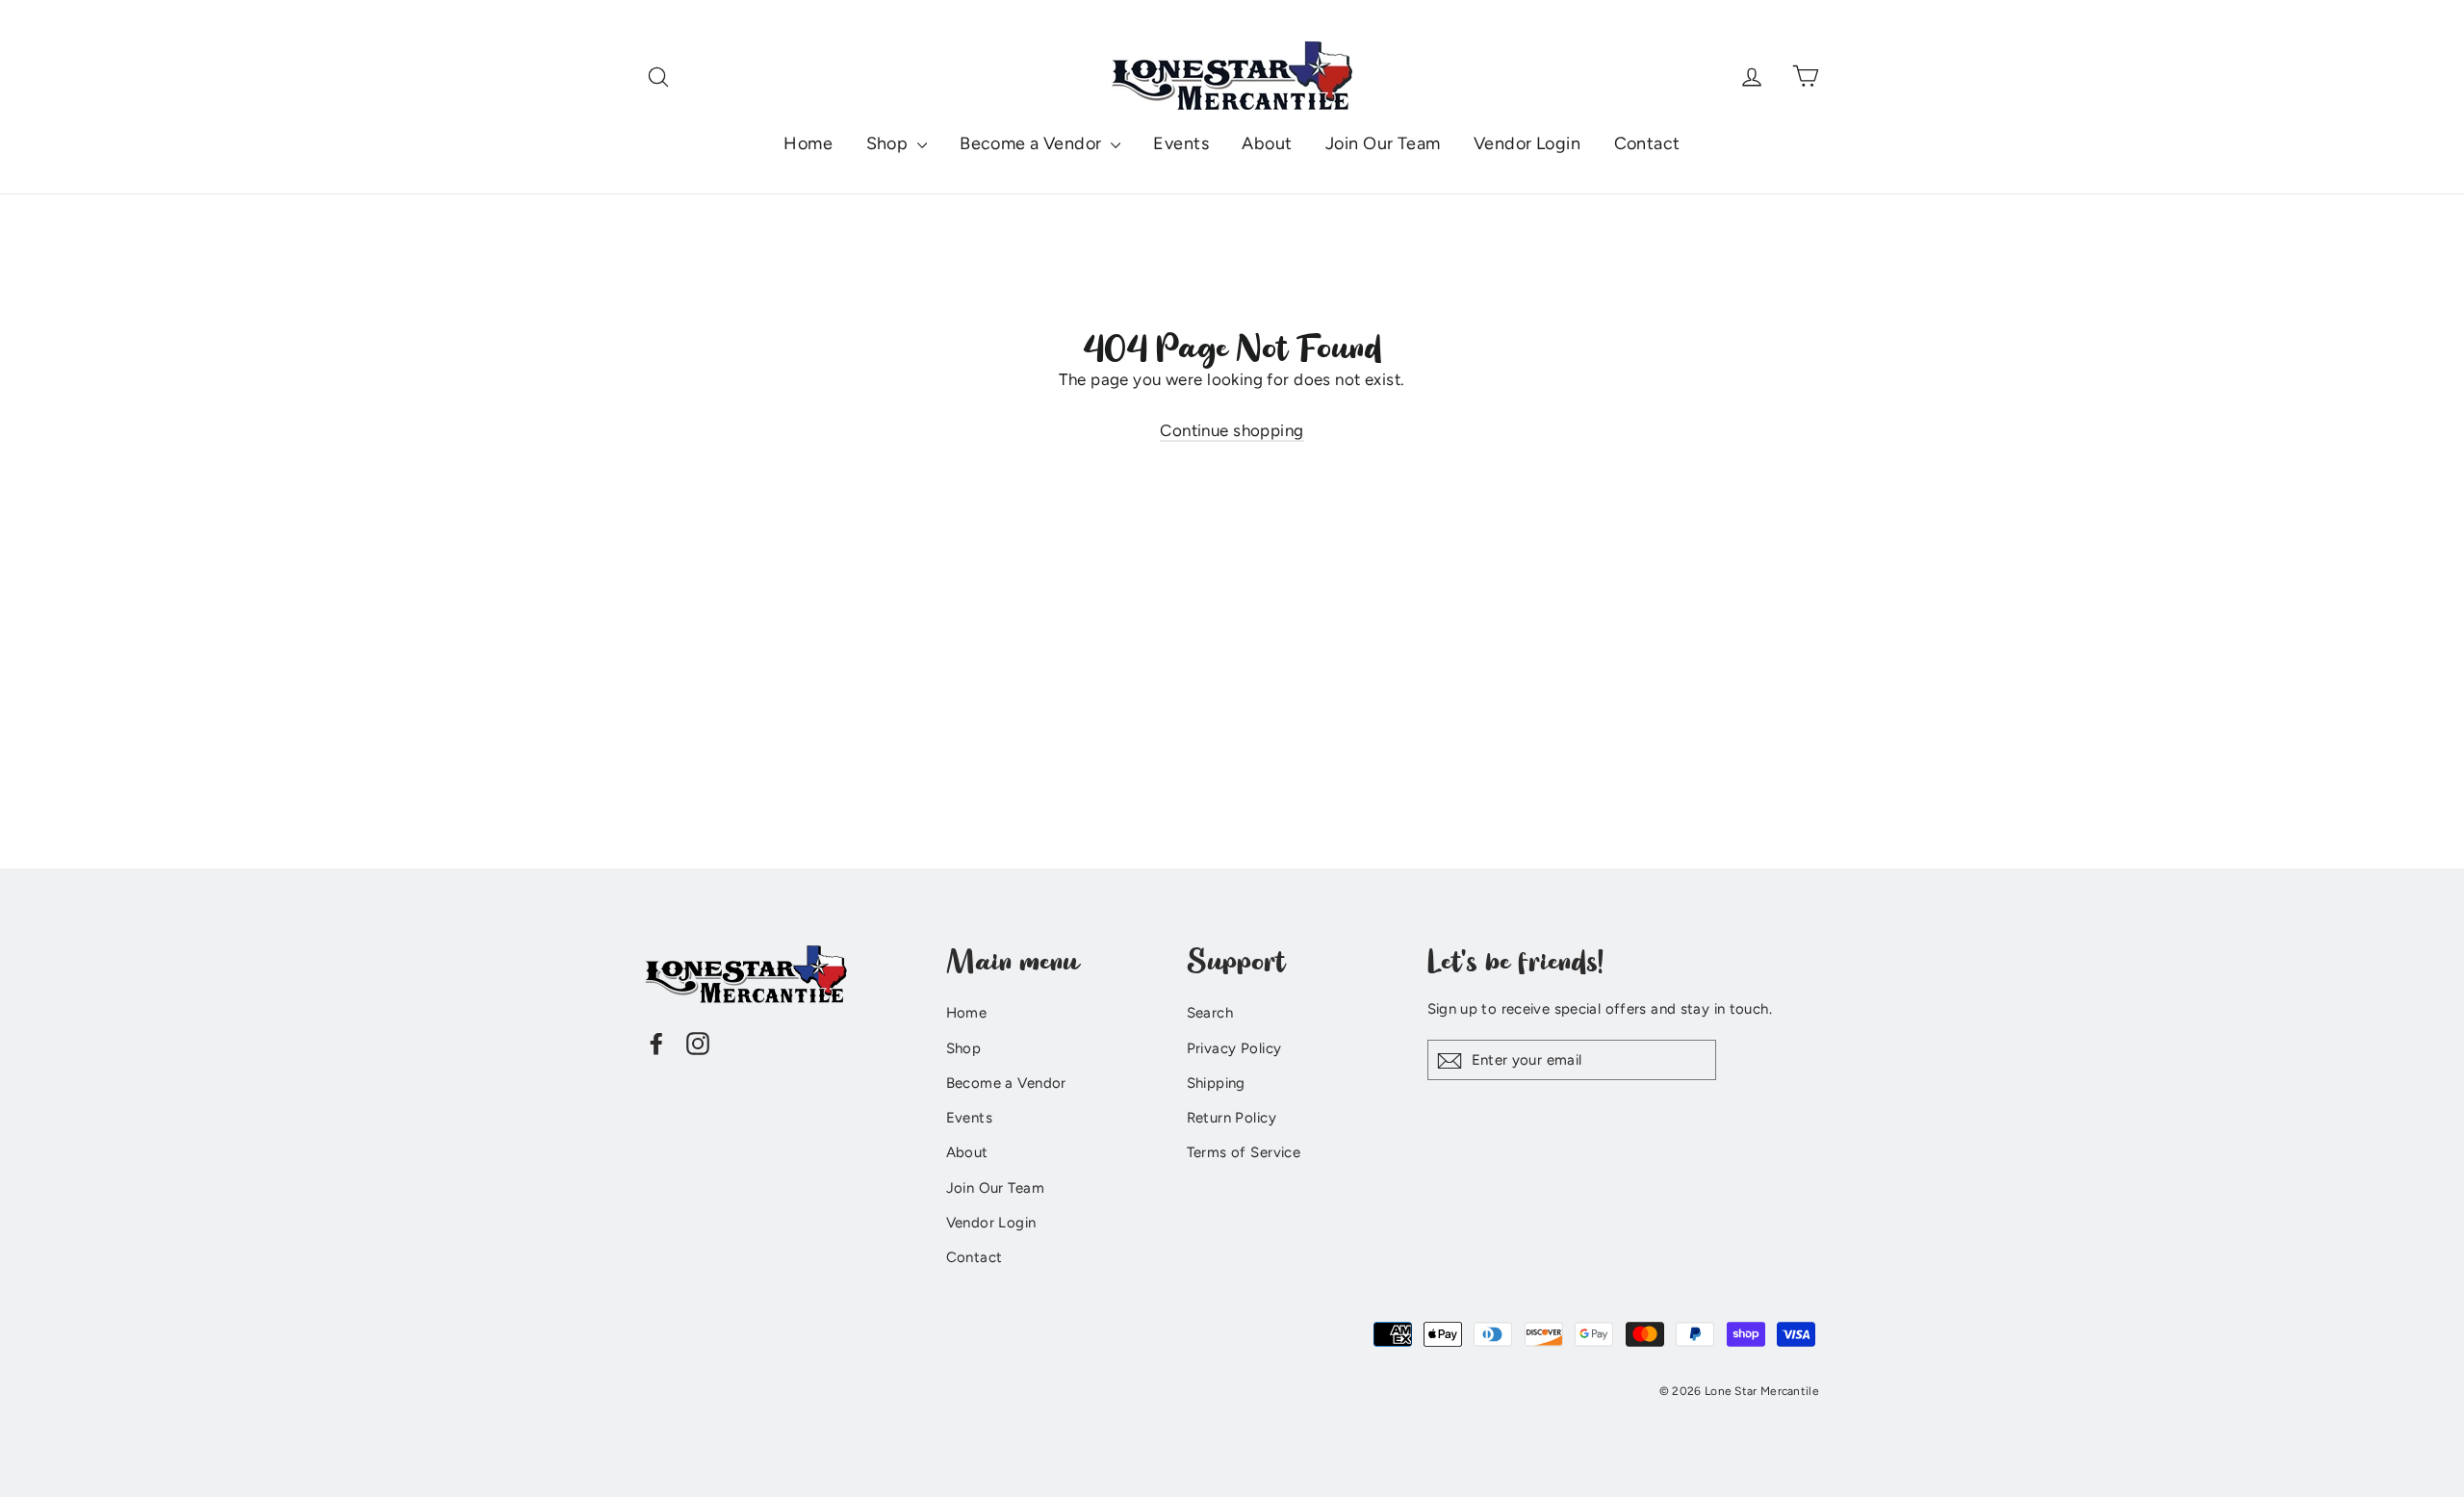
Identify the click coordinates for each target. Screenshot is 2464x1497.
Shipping (1216, 1083)
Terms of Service (1244, 1152)
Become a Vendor (1033, 143)
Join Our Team (1383, 143)
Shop (889, 143)
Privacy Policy (1234, 1048)
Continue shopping (1232, 430)
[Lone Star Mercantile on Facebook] (656, 1042)
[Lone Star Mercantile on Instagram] (698, 1042)
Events (1181, 143)
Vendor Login (1527, 143)
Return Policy (1232, 1118)
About (1267, 143)
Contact (1647, 143)
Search (1210, 1013)
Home (808, 143)
